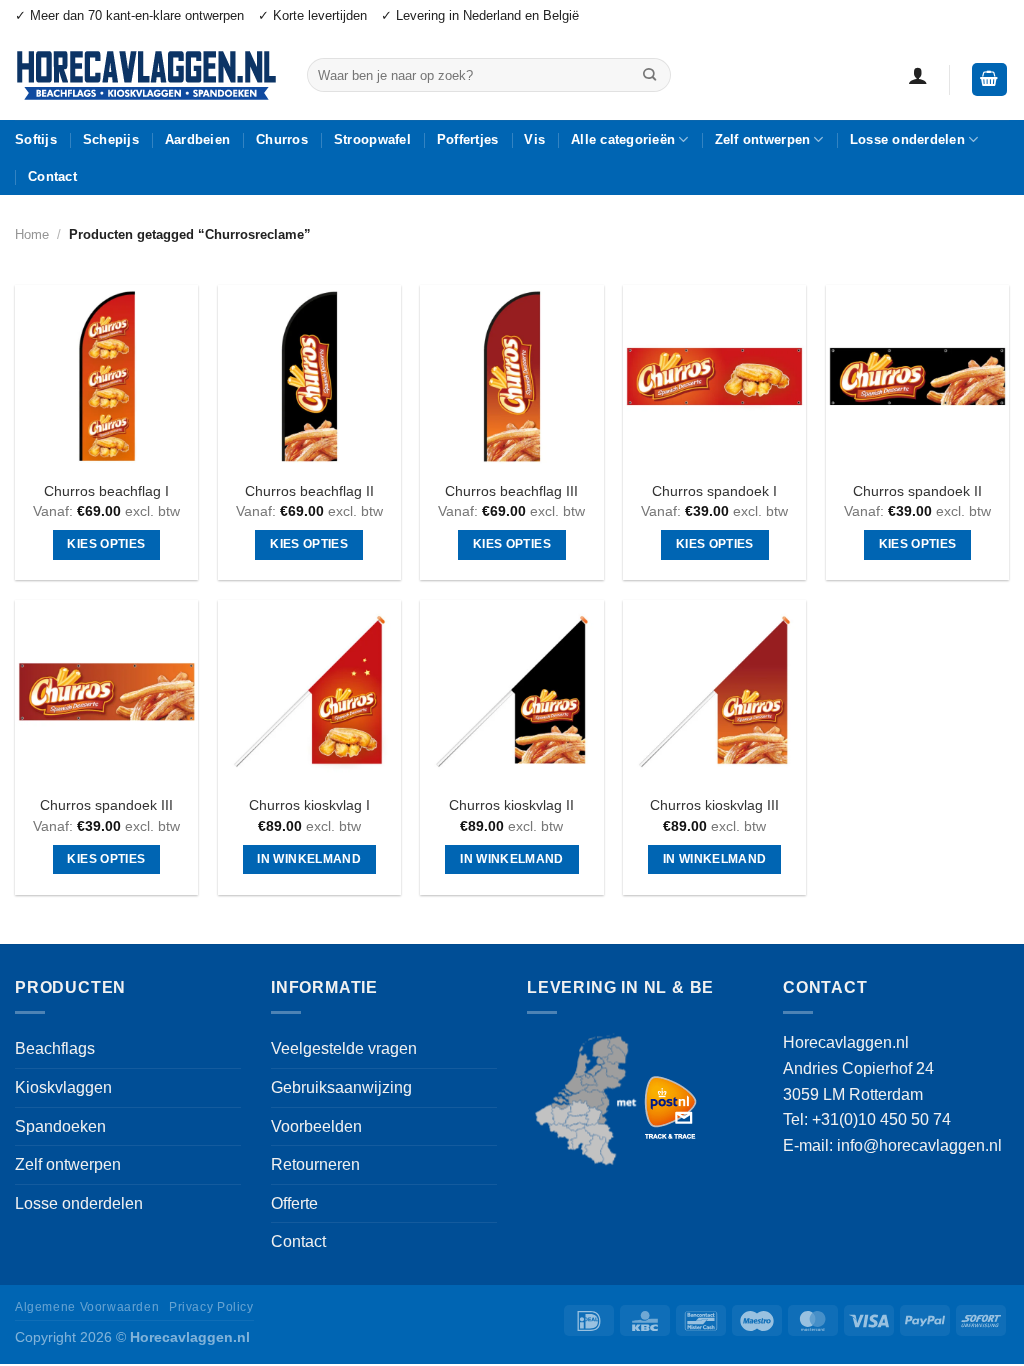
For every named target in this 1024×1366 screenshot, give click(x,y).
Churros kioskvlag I (309, 805)
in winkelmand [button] (309, 859)
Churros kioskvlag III (714, 805)
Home (32, 234)
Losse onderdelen (907, 139)
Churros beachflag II (309, 491)
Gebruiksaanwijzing (341, 1087)
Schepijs (111, 139)
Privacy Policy (211, 1307)
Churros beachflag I (106, 491)
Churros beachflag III (511, 491)
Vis (534, 139)
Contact (52, 176)
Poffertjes (468, 139)
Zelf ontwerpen (763, 139)
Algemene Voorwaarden (87, 1307)
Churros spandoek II (917, 491)
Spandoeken (60, 1126)
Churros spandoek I (714, 491)
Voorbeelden (316, 1126)
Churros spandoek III (106, 805)
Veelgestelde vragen (344, 1048)
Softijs (36, 139)
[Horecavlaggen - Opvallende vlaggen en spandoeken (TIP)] (146, 75)
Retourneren (315, 1164)
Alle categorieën (623, 139)
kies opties (106, 544)
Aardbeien (197, 139)
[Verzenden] (649, 75)
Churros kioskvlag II (511, 805)
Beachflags (55, 1048)
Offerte (294, 1203)
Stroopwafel (372, 139)
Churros (282, 139)
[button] (918, 75)
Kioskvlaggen (63, 1087)
